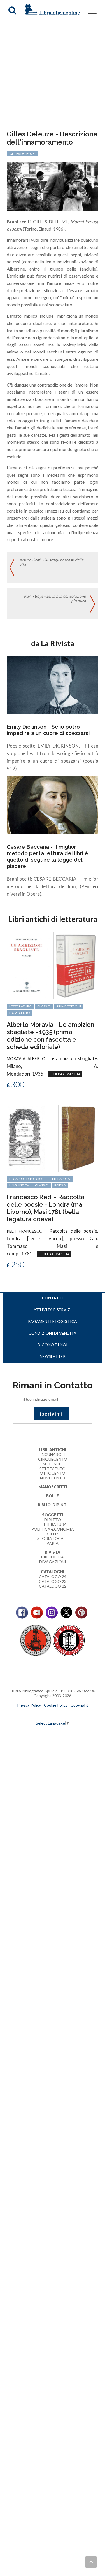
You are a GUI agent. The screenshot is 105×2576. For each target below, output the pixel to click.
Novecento (20, 1013)
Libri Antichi (53, 1450)
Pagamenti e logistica (53, 1321)
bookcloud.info (63, 1714)
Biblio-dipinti (53, 1505)
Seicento (53, 1464)
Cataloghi (53, 1572)
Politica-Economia (53, 1529)
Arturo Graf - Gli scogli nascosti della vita (51, 562)
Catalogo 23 (53, 1581)
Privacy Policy (29, 1705)
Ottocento (53, 1473)
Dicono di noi (53, 1345)
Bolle (53, 1496)
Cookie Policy (56, 1705)
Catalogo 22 (53, 1586)
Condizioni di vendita (53, 1333)
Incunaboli (53, 1454)
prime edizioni (69, 1006)
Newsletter (53, 1356)
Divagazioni (53, 1562)
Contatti (53, 1298)
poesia (60, 1185)
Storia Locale (53, 1538)
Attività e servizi (53, 1310)
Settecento (53, 1469)
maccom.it (36, 1714)
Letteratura (53, 1524)
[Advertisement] (53, 75)
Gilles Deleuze (22, 154)
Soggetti (53, 1515)
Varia (53, 1543)
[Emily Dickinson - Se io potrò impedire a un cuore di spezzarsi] (52, 684)
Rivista (53, 1552)
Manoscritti (53, 1487)
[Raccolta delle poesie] (26, 1138)
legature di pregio (26, 1179)
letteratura (20, 1006)
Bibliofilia (53, 1557)
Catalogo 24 (53, 1576)
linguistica (19, 1185)
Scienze (53, 1534)
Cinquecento (53, 1459)
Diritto (53, 1520)
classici (44, 1006)
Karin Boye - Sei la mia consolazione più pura (55, 599)
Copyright (79, 1705)
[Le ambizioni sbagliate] (28, 965)
